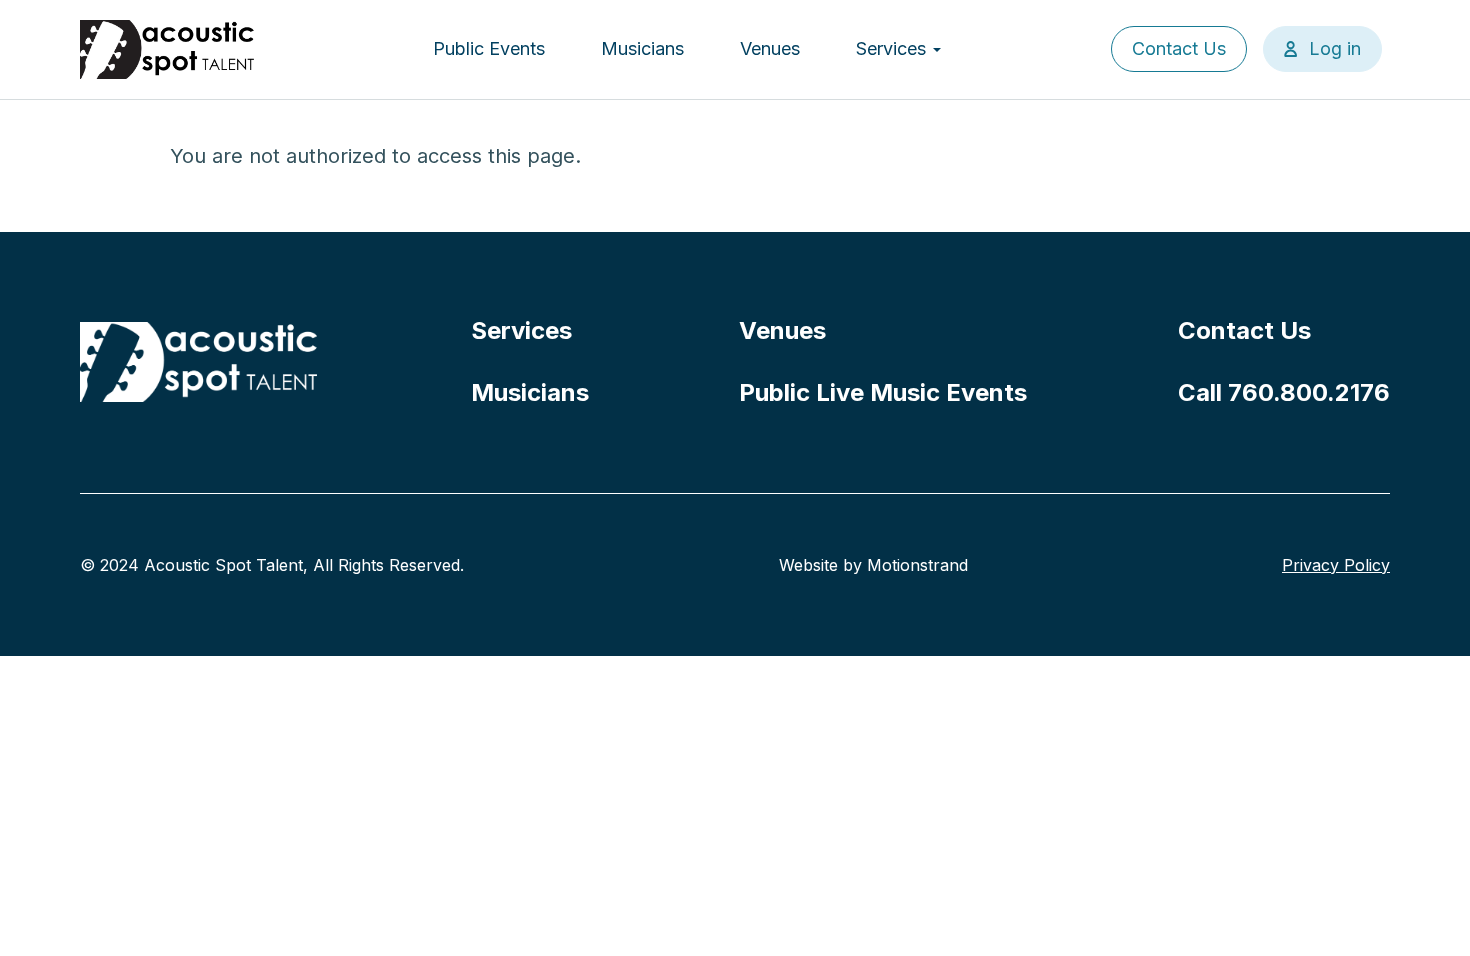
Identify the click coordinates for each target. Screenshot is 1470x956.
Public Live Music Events (883, 392)
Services (893, 48)
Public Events (489, 48)
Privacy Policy (1336, 565)
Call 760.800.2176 (1284, 392)
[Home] (168, 49)
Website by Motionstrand (873, 565)
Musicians (642, 48)
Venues (770, 48)
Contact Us (1179, 48)
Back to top (1425, 911)
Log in (1335, 48)
